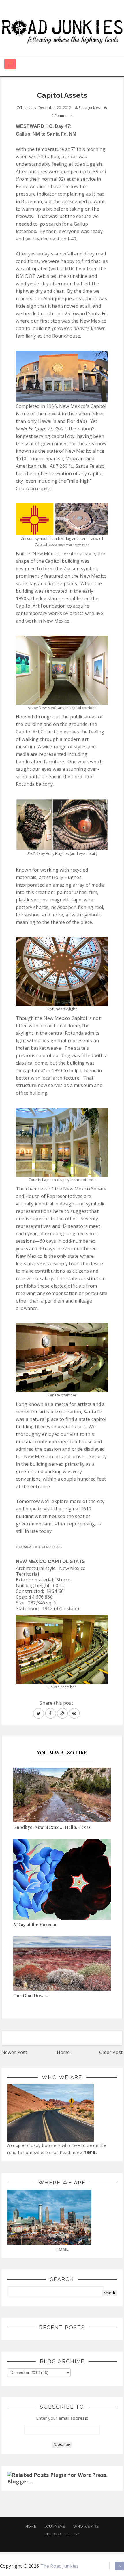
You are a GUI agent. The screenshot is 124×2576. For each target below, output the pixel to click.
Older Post (111, 2052)
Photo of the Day (62, 2534)
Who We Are (86, 2526)
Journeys (55, 2526)
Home (63, 2052)
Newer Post (14, 2052)
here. (90, 2152)
